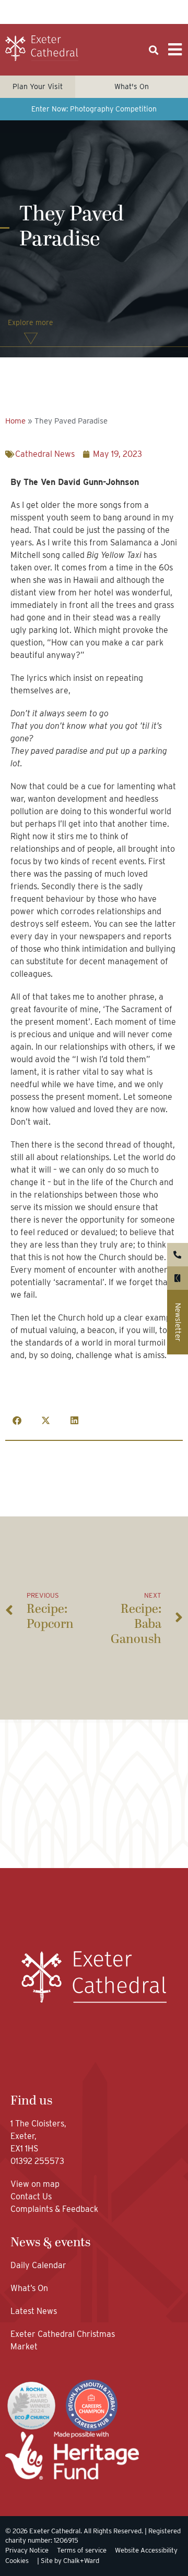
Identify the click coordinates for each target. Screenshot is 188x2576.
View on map (35, 2184)
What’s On (29, 2288)
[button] (153, 50)
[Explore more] (31, 339)
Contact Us (32, 2197)
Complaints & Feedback (54, 2209)
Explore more (31, 322)
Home (15, 421)
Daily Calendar (38, 2265)
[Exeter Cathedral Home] (42, 48)
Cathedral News (45, 454)
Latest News (34, 2311)
